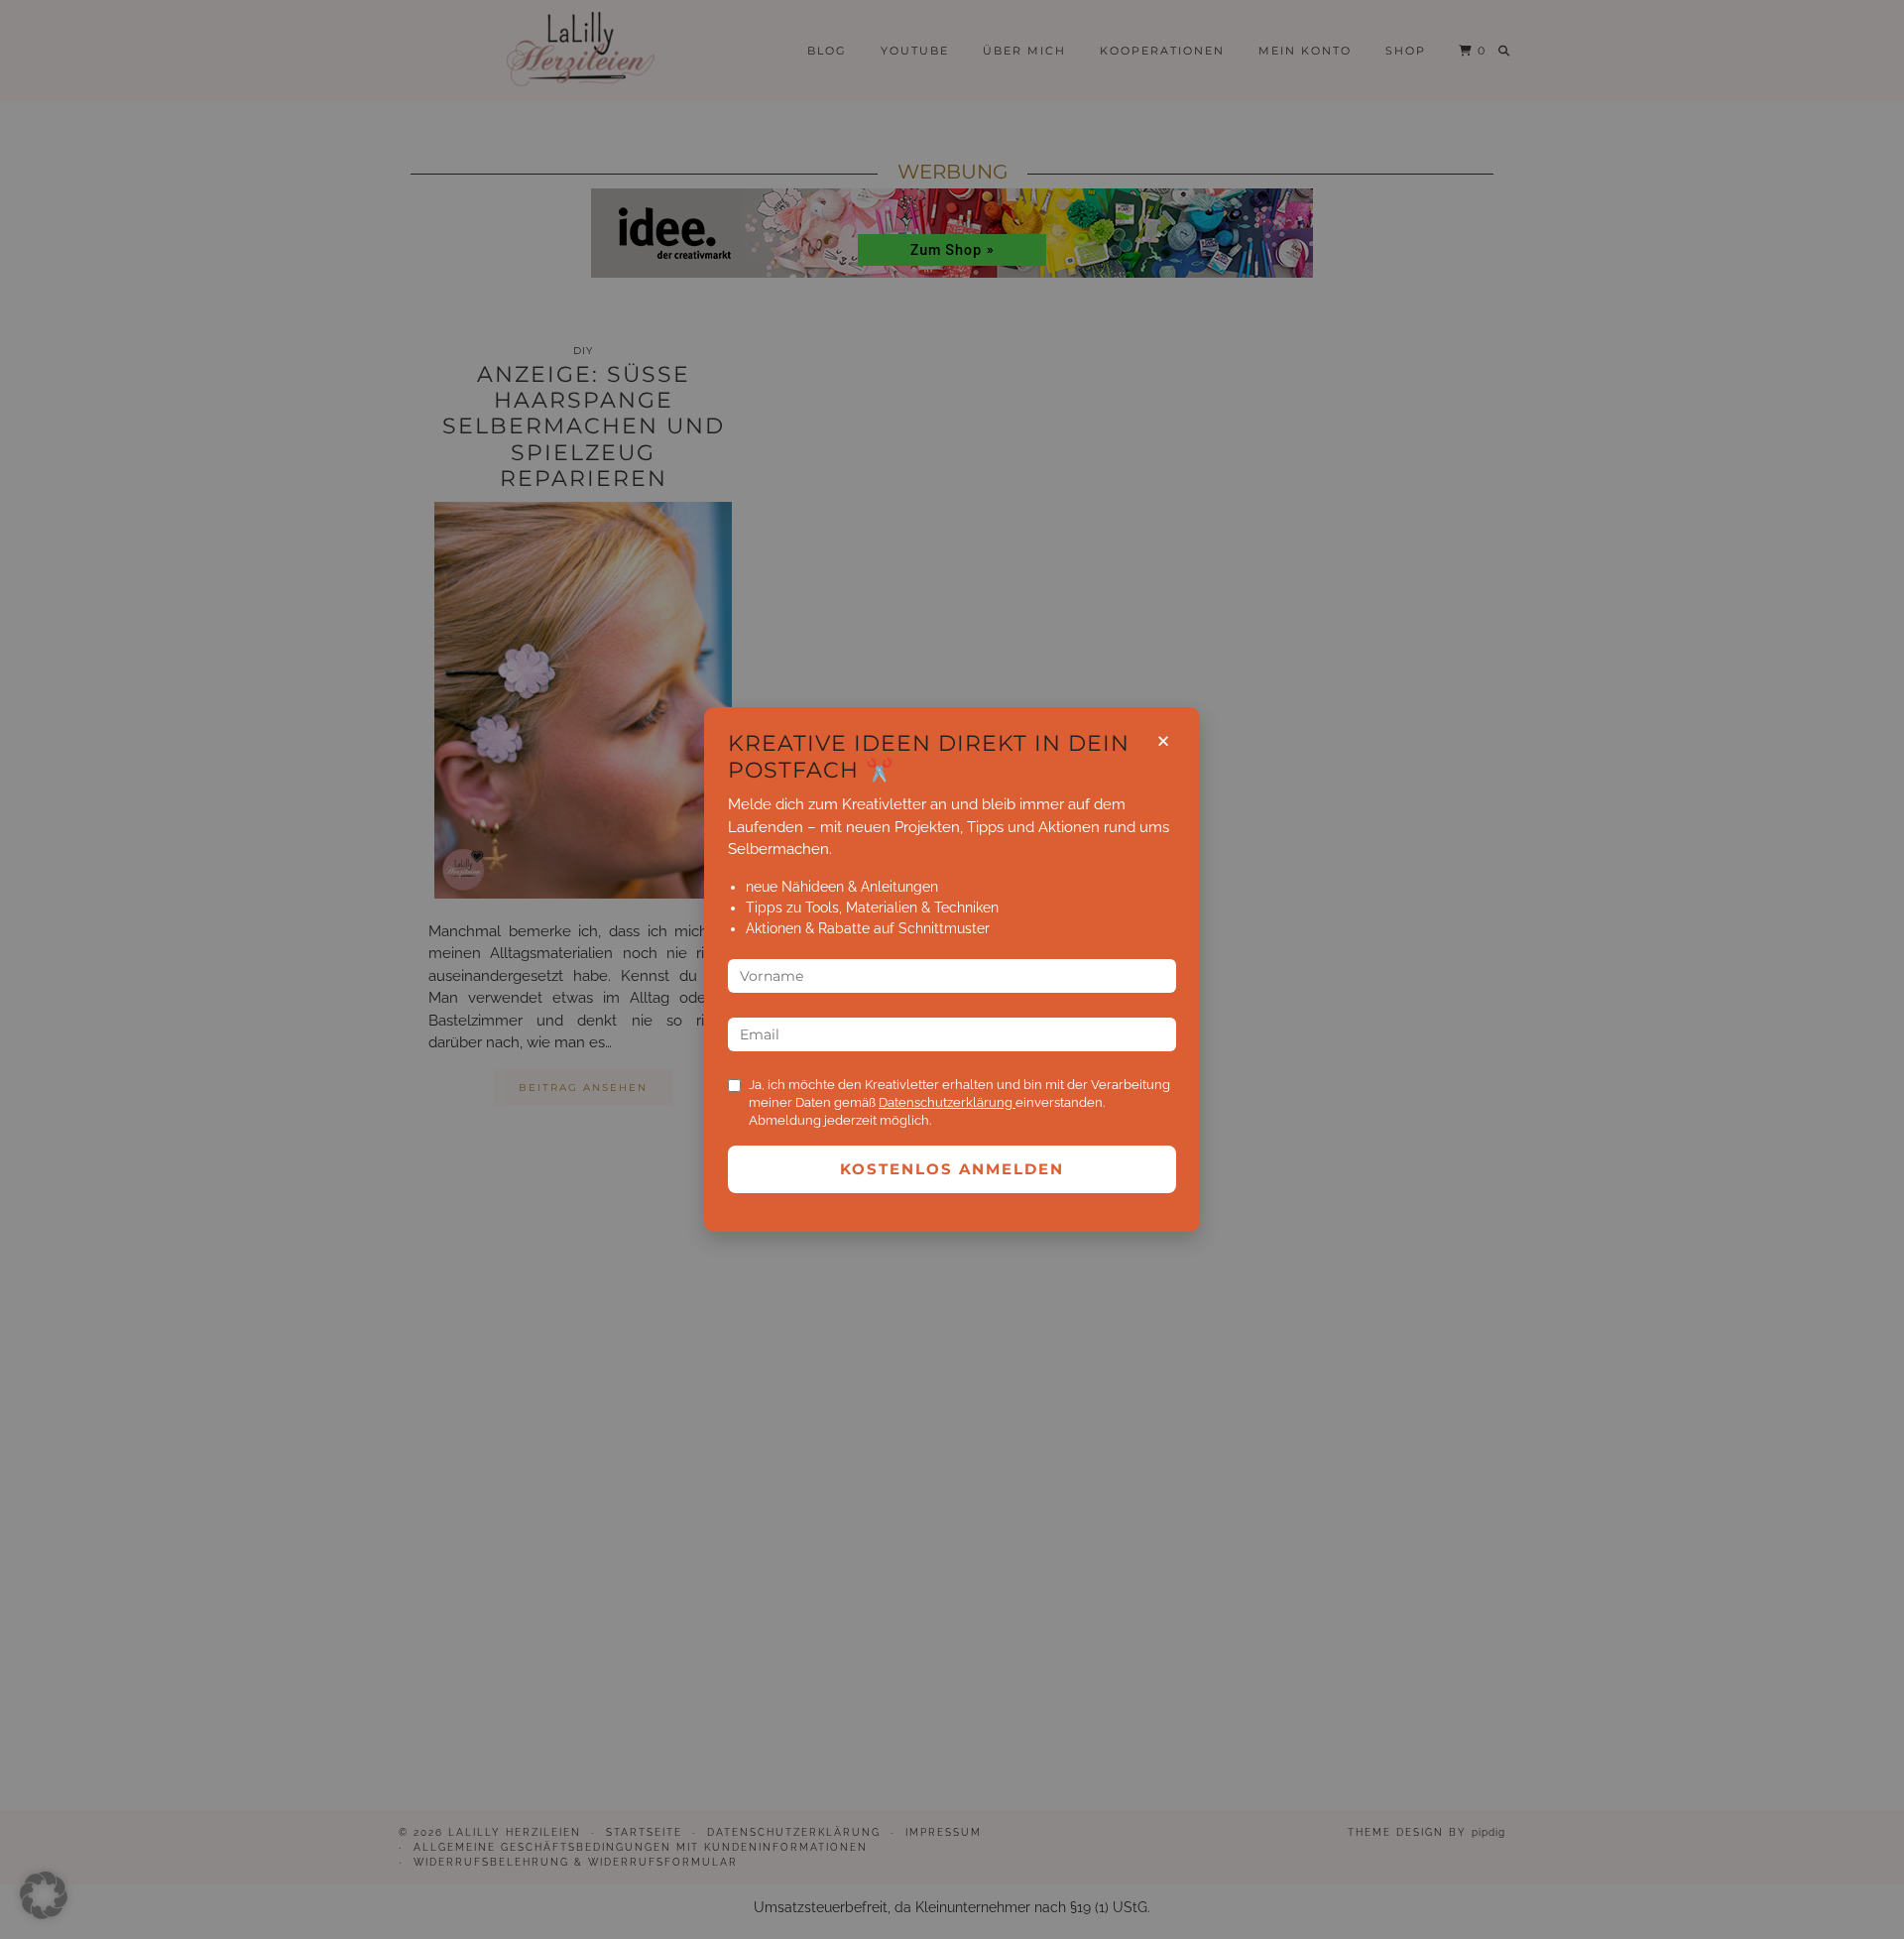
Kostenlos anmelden (952, 1169)
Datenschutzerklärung (947, 1102)
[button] (44, 1895)
